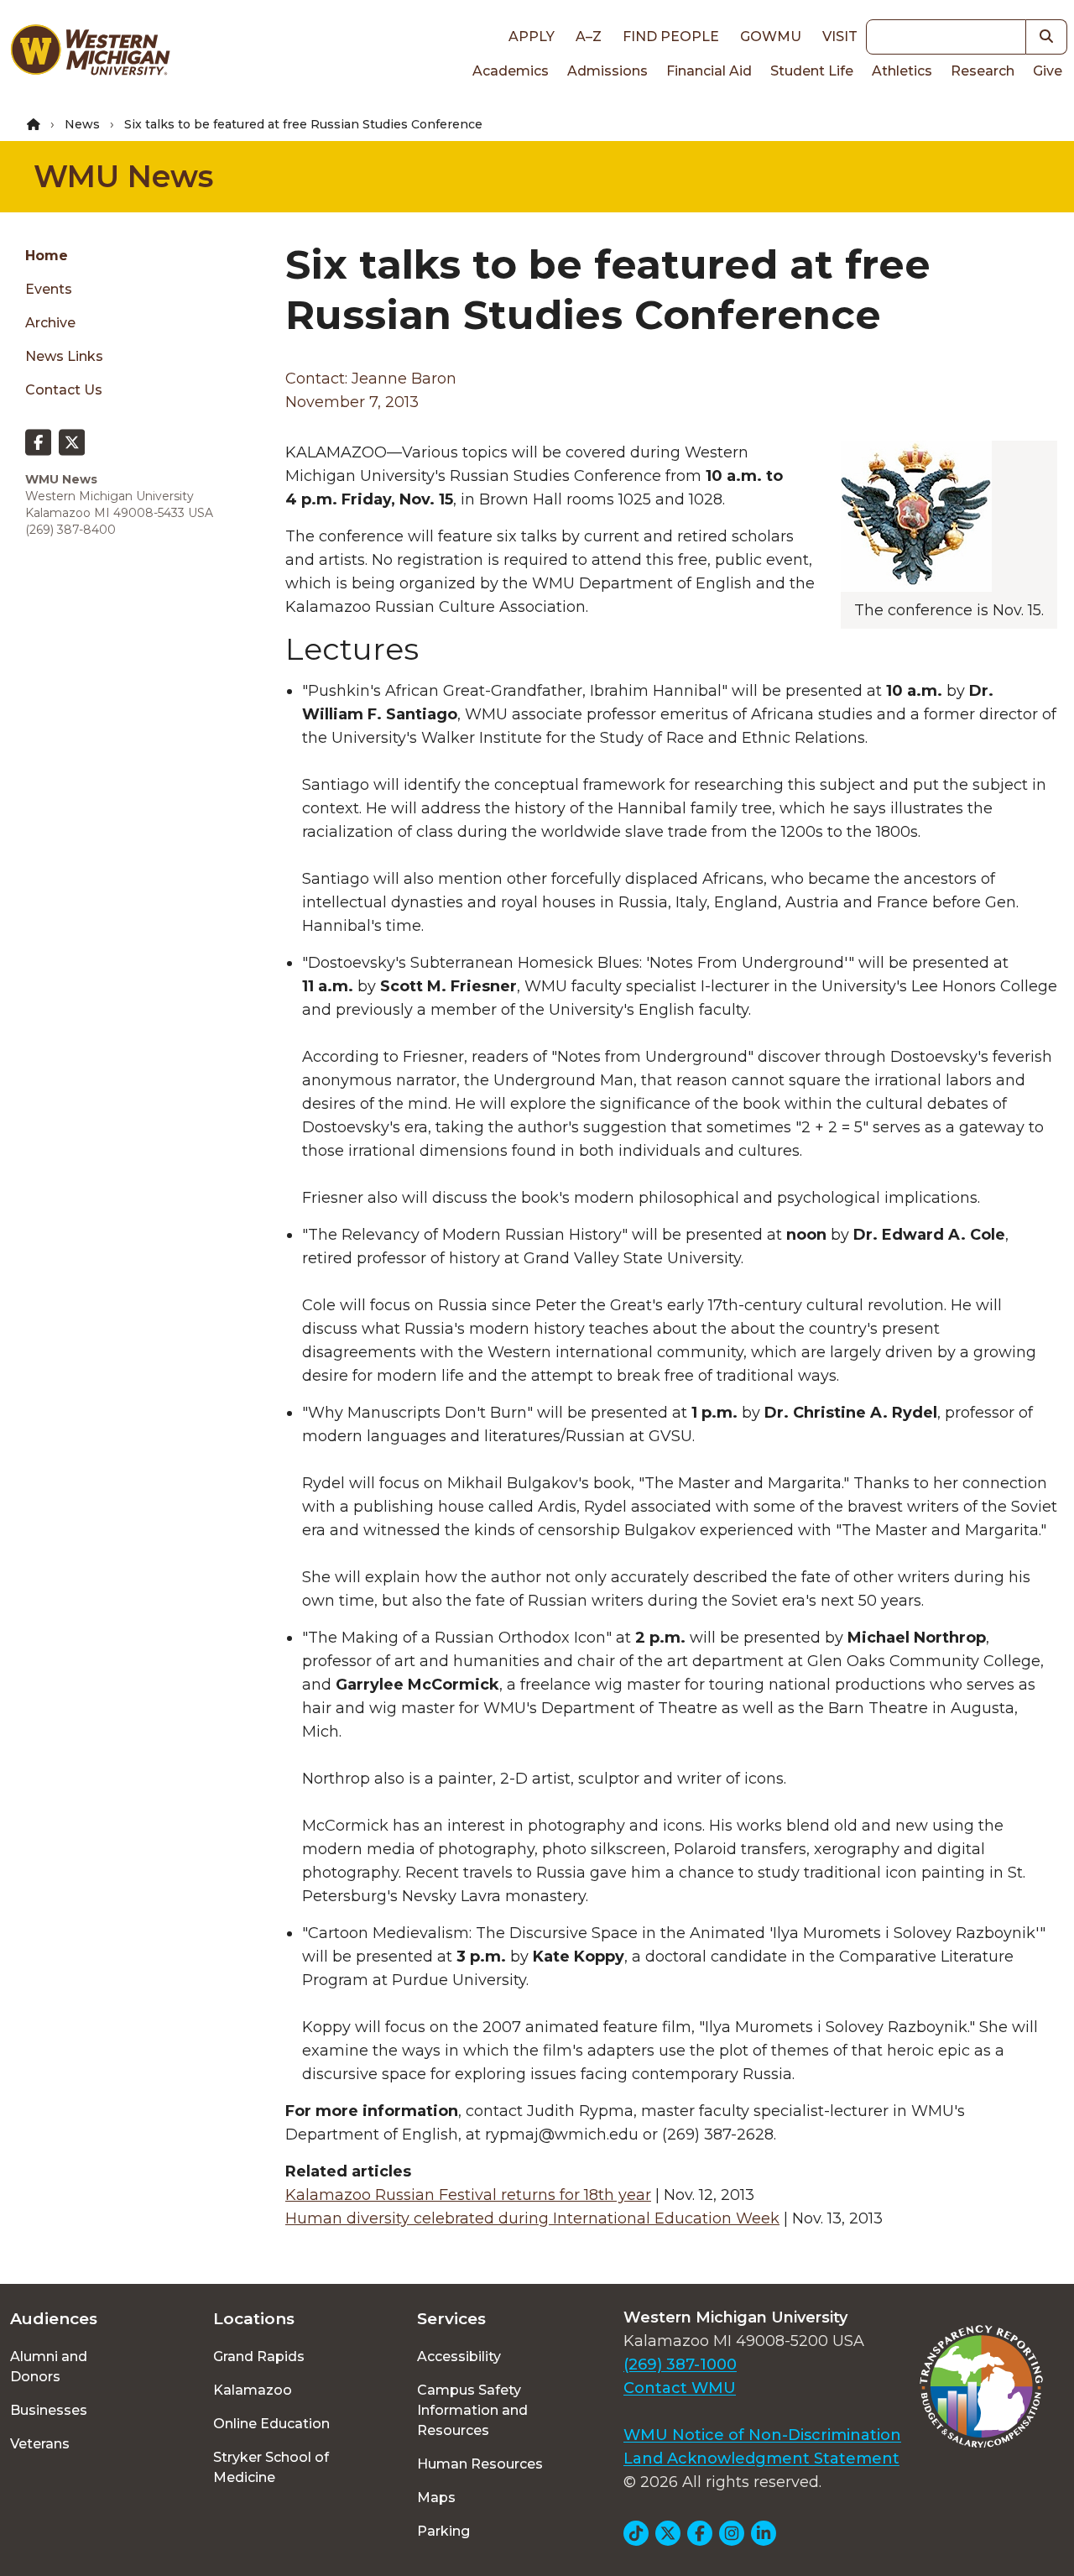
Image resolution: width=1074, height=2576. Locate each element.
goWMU (771, 37)
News (82, 124)
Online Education (271, 2424)
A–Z (589, 37)
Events (49, 289)
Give (1048, 71)
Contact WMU (680, 2388)
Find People (671, 37)
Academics (511, 71)
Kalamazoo (253, 2390)
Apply (532, 37)
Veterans (40, 2444)
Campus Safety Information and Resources (472, 2410)
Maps (436, 2498)
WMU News (123, 176)
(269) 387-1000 (680, 2364)
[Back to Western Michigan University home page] (90, 54)
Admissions (607, 71)
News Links (64, 356)
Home (47, 256)
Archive (50, 323)
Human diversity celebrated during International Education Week (532, 2218)
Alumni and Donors (49, 2367)
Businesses (49, 2410)
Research (983, 71)
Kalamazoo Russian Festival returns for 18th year (468, 2195)
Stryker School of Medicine (271, 2467)
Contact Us (64, 390)
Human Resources (480, 2464)
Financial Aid (709, 71)
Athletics (902, 71)
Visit (840, 37)
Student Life (812, 71)
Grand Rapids (259, 2357)
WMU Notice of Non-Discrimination (762, 2435)
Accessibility (459, 2357)
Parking (443, 2531)
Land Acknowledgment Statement (761, 2458)
